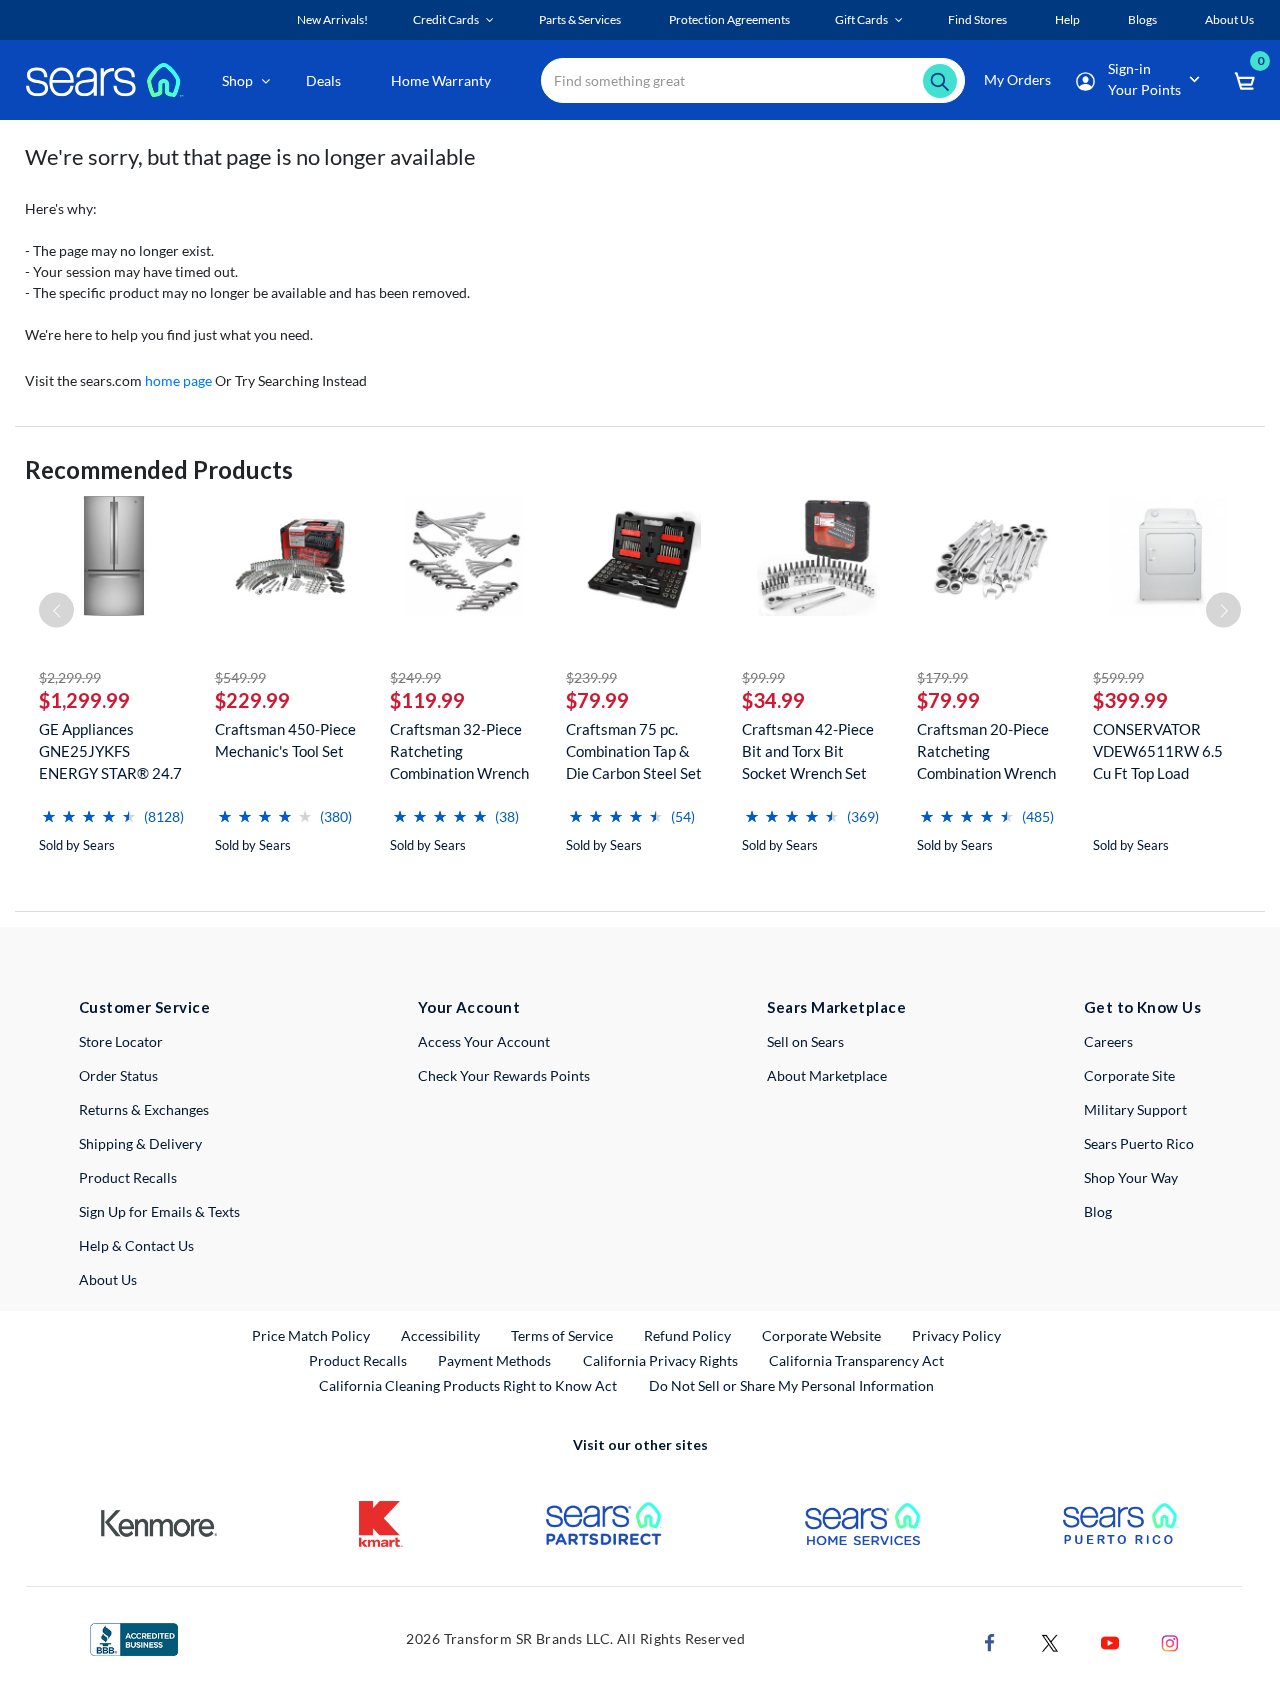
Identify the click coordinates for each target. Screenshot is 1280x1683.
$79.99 (597, 700)
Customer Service (144, 1007)
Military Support (1135, 1109)
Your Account (469, 1007)
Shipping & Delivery (140, 1143)
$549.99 (240, 677)
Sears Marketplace (836, 1007)
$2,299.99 (70, 677)
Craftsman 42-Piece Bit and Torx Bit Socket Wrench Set (808, 751)
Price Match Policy (311, 1335)
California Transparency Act (856, 1360)
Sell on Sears (805, 1041)
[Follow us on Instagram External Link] (1170, 1640)
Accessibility (440, 1335)
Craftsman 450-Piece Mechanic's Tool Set (285, 740)
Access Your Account (484, 1041)
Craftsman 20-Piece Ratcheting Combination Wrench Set (986, 751)
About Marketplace (827, 1075)
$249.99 (415, 677)
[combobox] (753, 80)
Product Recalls (128, 1177)
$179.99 (942, 677)
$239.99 (591, 677)
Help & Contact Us (136, 1245)
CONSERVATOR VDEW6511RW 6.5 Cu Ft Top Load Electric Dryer (1158, 751)
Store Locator (121, 1041)
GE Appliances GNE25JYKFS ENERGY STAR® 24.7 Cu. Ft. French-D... (110, 751)
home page (178, 380)
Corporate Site (1129, 1075)
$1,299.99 (84, 700)
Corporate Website (822, 1335)
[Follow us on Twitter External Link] (1050, 1640)
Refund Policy (687, 1335)
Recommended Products (159, 469)
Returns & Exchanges (144, 1109)
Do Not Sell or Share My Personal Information (791, 1385)
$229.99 (252, 700)
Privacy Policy (956, 1335)
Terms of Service (562, 1335)
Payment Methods (494, 1360)
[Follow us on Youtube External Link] (1110, 1640)
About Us (108, 1279)
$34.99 (773, 700)
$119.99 (427, 700)
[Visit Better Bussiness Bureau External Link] (134, 1637)
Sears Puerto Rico (1139, 1143)
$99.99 (763, 677)
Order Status (118, 1075)
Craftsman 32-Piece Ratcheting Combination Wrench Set (459, 751)
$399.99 (1130, 700)
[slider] (89, 808)
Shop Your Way (1131, 1177)
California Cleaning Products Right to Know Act (468, 1385)
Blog (1098, 1211)
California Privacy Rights (660, 1360)
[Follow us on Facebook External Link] (990, 1640)
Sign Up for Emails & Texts (159, 1211)
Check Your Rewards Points (504, 1075)
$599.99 (1118, 677)
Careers (1108, 1041)
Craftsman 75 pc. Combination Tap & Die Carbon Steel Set (634, 751)
